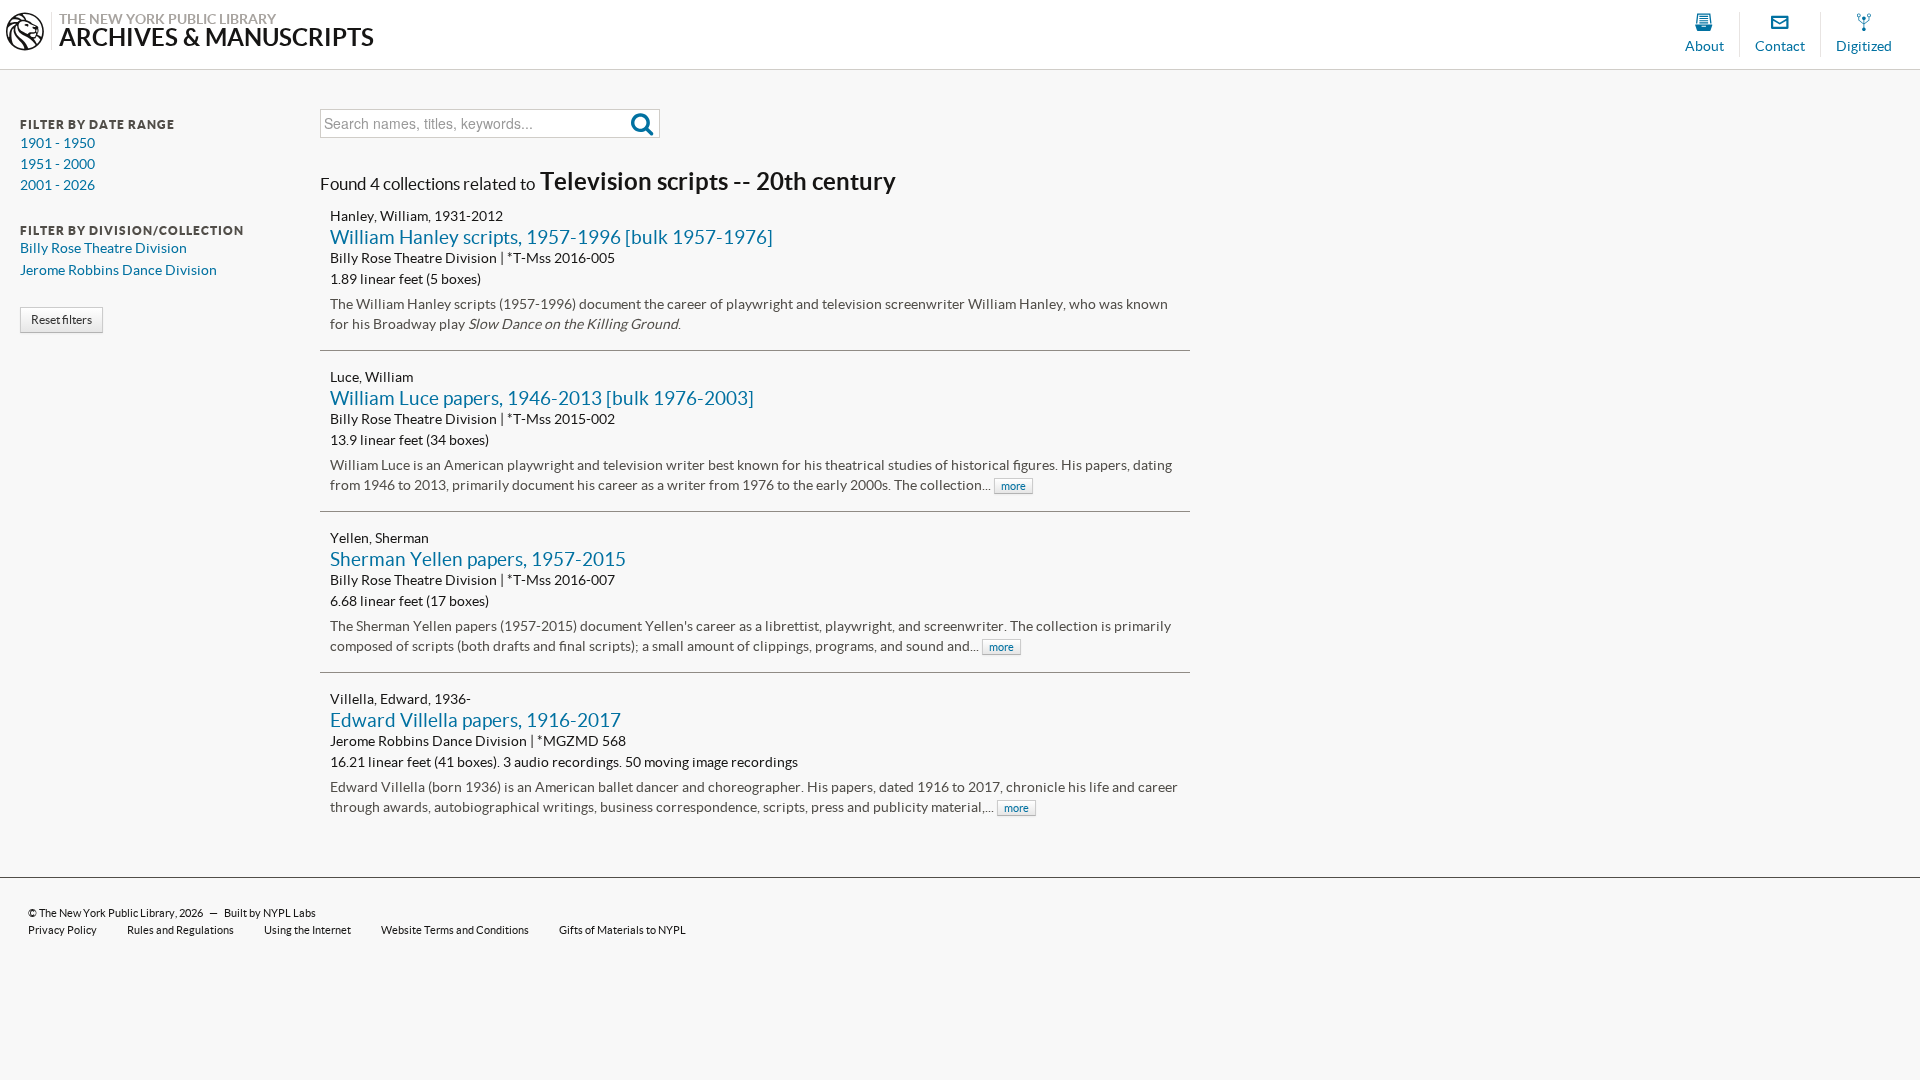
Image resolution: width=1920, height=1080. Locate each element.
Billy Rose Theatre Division (103, 248)
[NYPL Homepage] (25, 33)
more (1013, 486)
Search (642, 123)
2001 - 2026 (57, 185)
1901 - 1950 (57, 143)
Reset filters (61, 319)
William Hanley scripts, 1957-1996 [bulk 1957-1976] (551, 237)
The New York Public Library (107, 913)
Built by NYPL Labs (270, 913)
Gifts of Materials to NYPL (622, 930)
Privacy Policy (62, 930)
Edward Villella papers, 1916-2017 (475, 720)
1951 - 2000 (57, 164)
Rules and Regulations (180, 930)
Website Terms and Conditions (455, 930)
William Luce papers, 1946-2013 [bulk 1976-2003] (542, 398)
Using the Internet (307, 930)
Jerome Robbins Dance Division (118, 270)
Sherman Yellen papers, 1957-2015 (478, 559)
